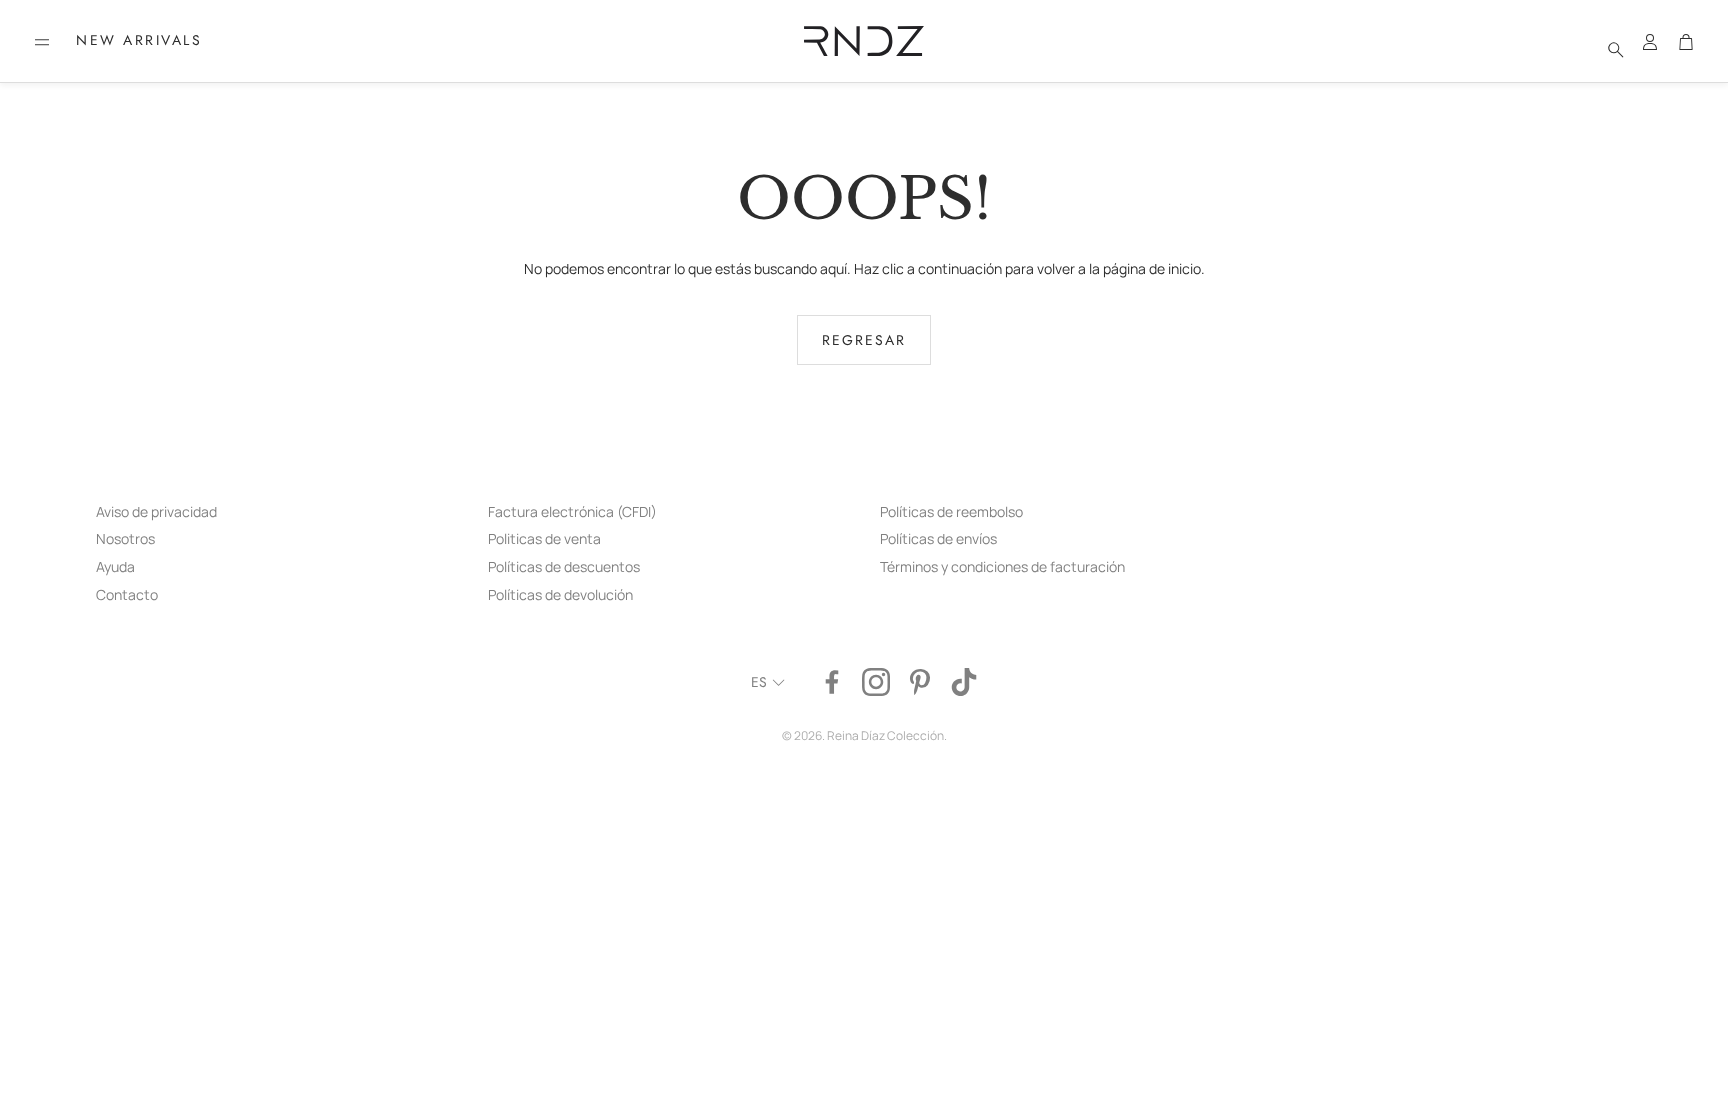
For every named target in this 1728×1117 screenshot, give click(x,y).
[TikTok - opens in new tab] (964, 682)
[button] (42, 42)
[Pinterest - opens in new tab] (920, 682)
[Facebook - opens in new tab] (832, 682)
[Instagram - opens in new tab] (876, 682)
